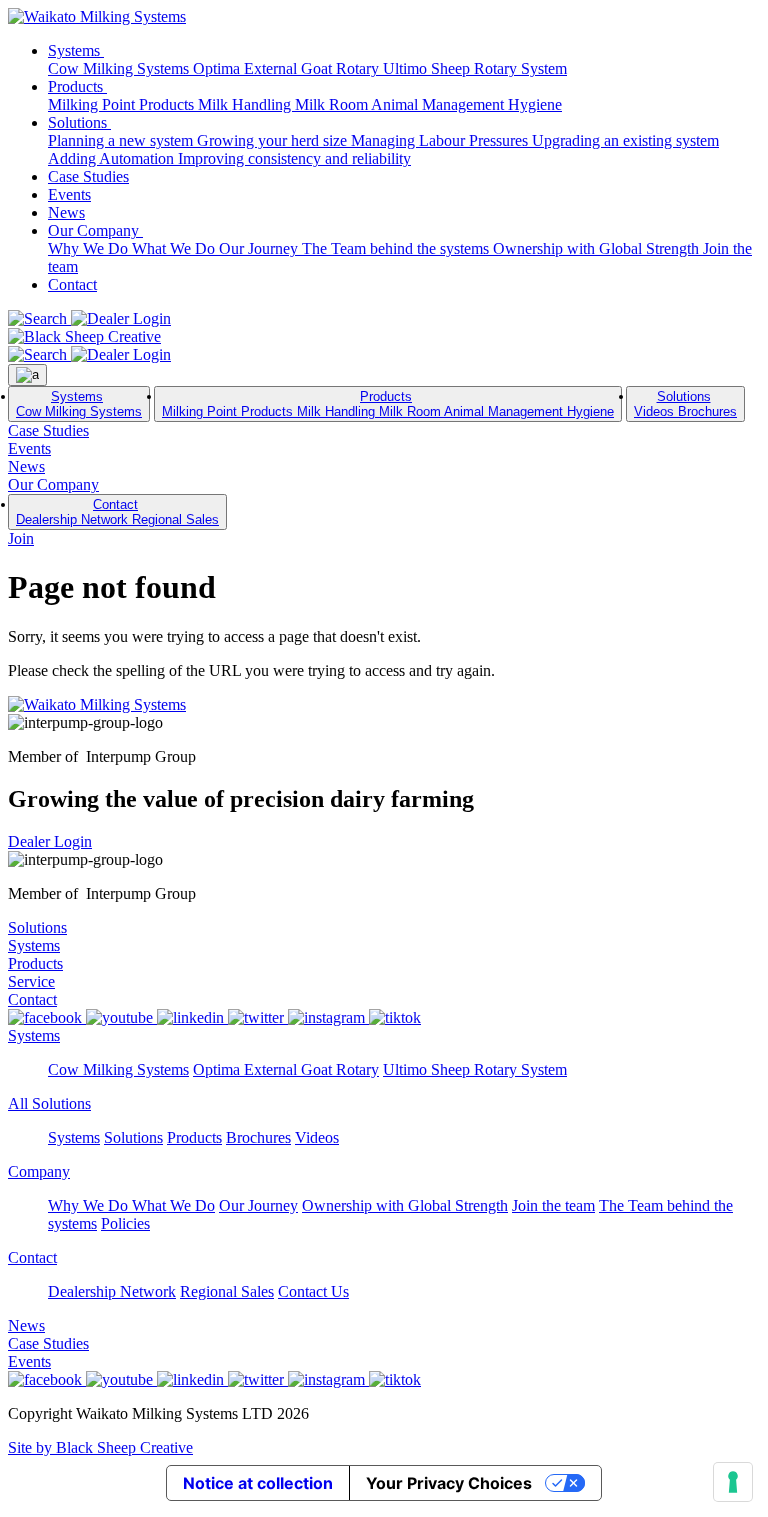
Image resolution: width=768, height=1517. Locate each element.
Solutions (79, 122)
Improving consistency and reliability (294, 158)
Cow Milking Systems (120, 68)
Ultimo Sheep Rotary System (475, 68)
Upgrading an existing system (625, 140)
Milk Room (333, 104)
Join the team (553, 1205)
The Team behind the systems (397, 248)
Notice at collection (258, 1483)
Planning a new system (122, 140)
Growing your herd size (274, 140)
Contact (72, 284)
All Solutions (49, 1103)
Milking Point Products (123, 104)
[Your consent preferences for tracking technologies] (733, 1482)
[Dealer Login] (121, 318)
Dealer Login (50, 841)
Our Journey (260, 248)
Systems (76, 50)
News (66, 212)
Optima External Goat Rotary (288, 68)
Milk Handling (246, 104)
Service (31, 981)
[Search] (39, 318)
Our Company (95, 230)
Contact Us (313, 1291)
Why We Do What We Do (133, 248)
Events (69, 194)
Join (21, 538)
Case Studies (88, 176)
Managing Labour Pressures (441, 140)
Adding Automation (113, 158)
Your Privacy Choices (449, 1483)
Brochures (707, 411)
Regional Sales (175, 519)
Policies (125, 1223)
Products (77, 86)
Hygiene (535, 104)
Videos (656, 411)
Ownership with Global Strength (598, 248)
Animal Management (439, 104)
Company (39, 1171)
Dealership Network (74, 519)
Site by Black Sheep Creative (100, 1447)
